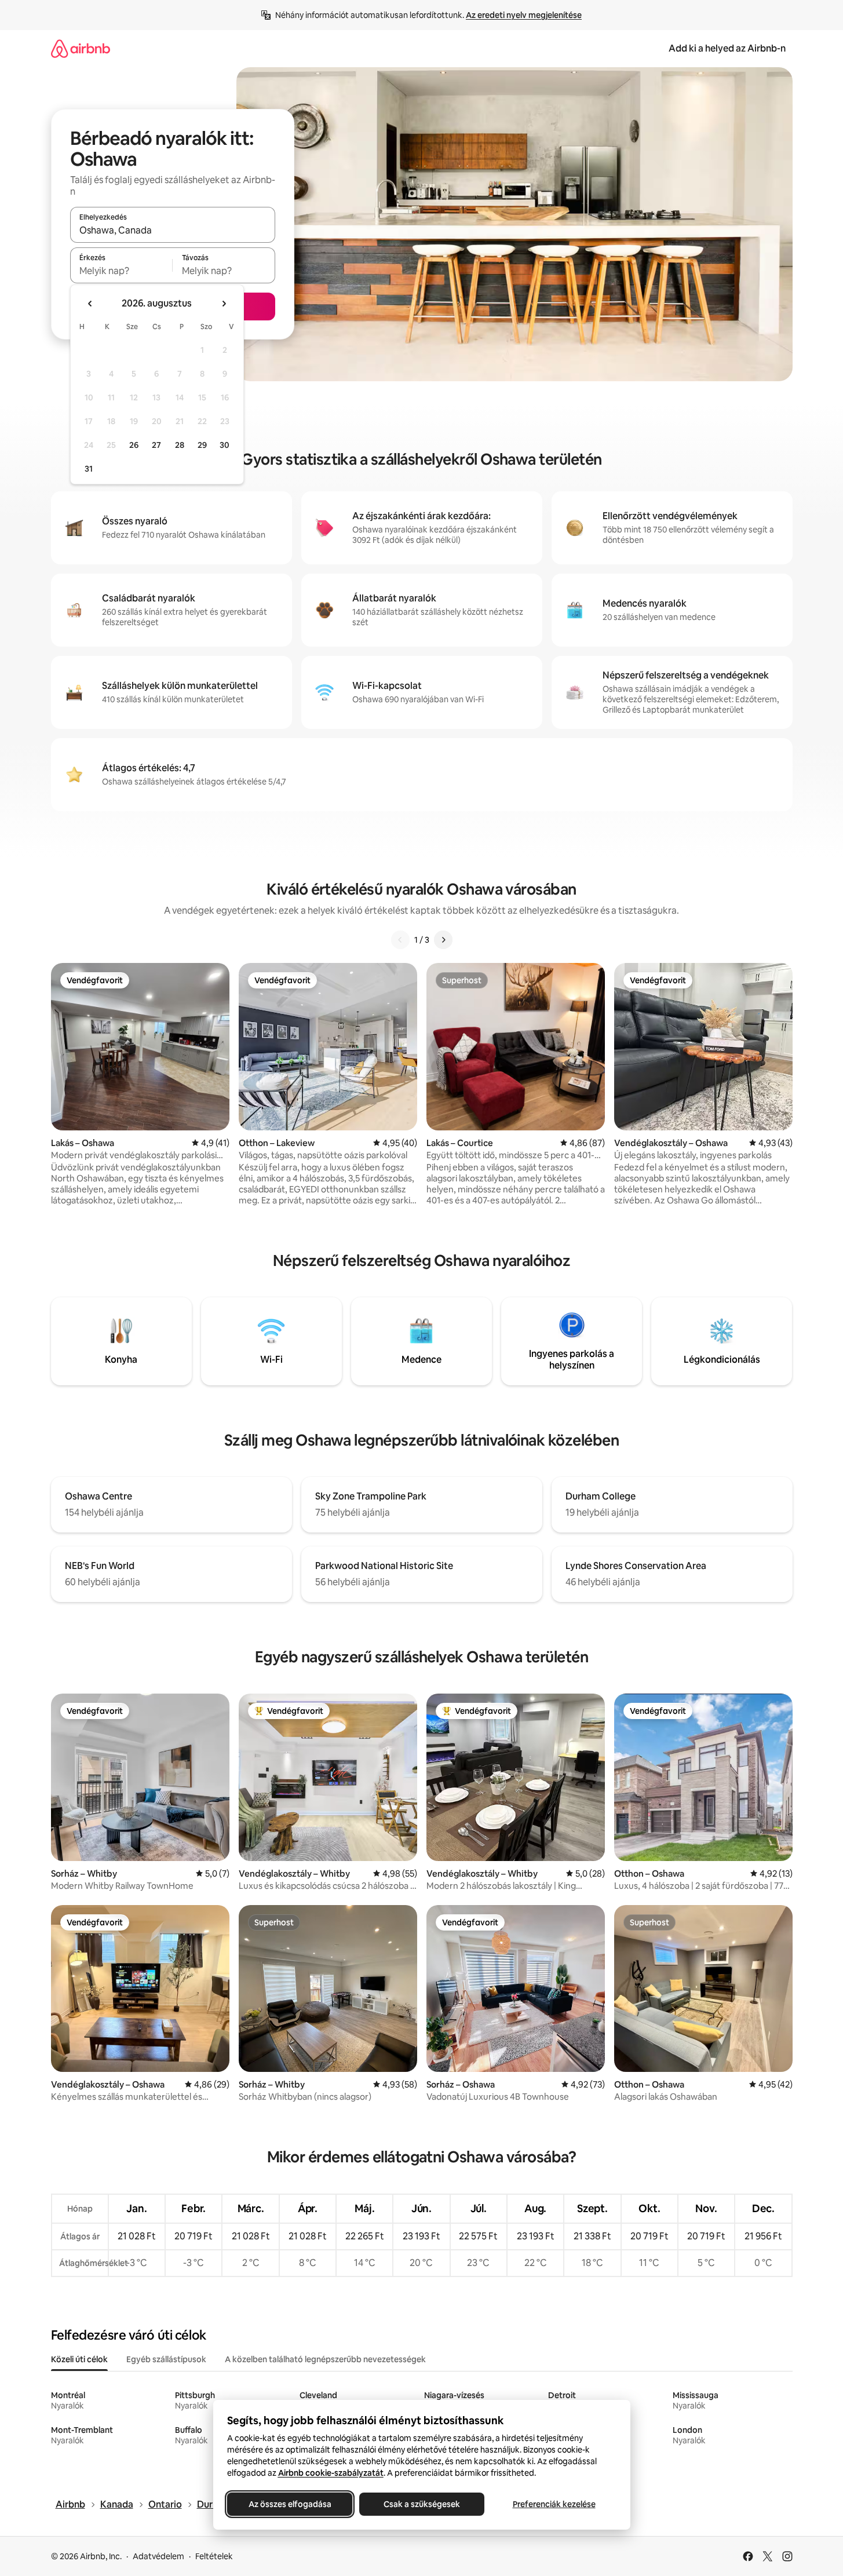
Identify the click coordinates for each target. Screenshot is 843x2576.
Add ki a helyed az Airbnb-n (727, 48)
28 (180, 445)
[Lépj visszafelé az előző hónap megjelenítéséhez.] (90, 304)
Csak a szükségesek (422, 2504)
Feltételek (214, 2556)
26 (134, 445)
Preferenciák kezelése (554, 2504)
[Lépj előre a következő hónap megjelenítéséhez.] (224, 304)
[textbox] (121, 271)
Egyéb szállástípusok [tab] (166, 2359)
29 (202, 445)
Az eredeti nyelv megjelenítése (524, 15)
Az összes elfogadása (289, 2504)
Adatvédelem (158, 2556)
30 (225, 445)
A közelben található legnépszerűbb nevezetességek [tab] (325, 2359)
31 (89, 469)
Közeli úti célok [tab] (79, 2359)
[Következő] (443, 940)
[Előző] (400, 940)
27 (156, 445)
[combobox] (173, 230)
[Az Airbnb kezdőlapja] (81, 48)
